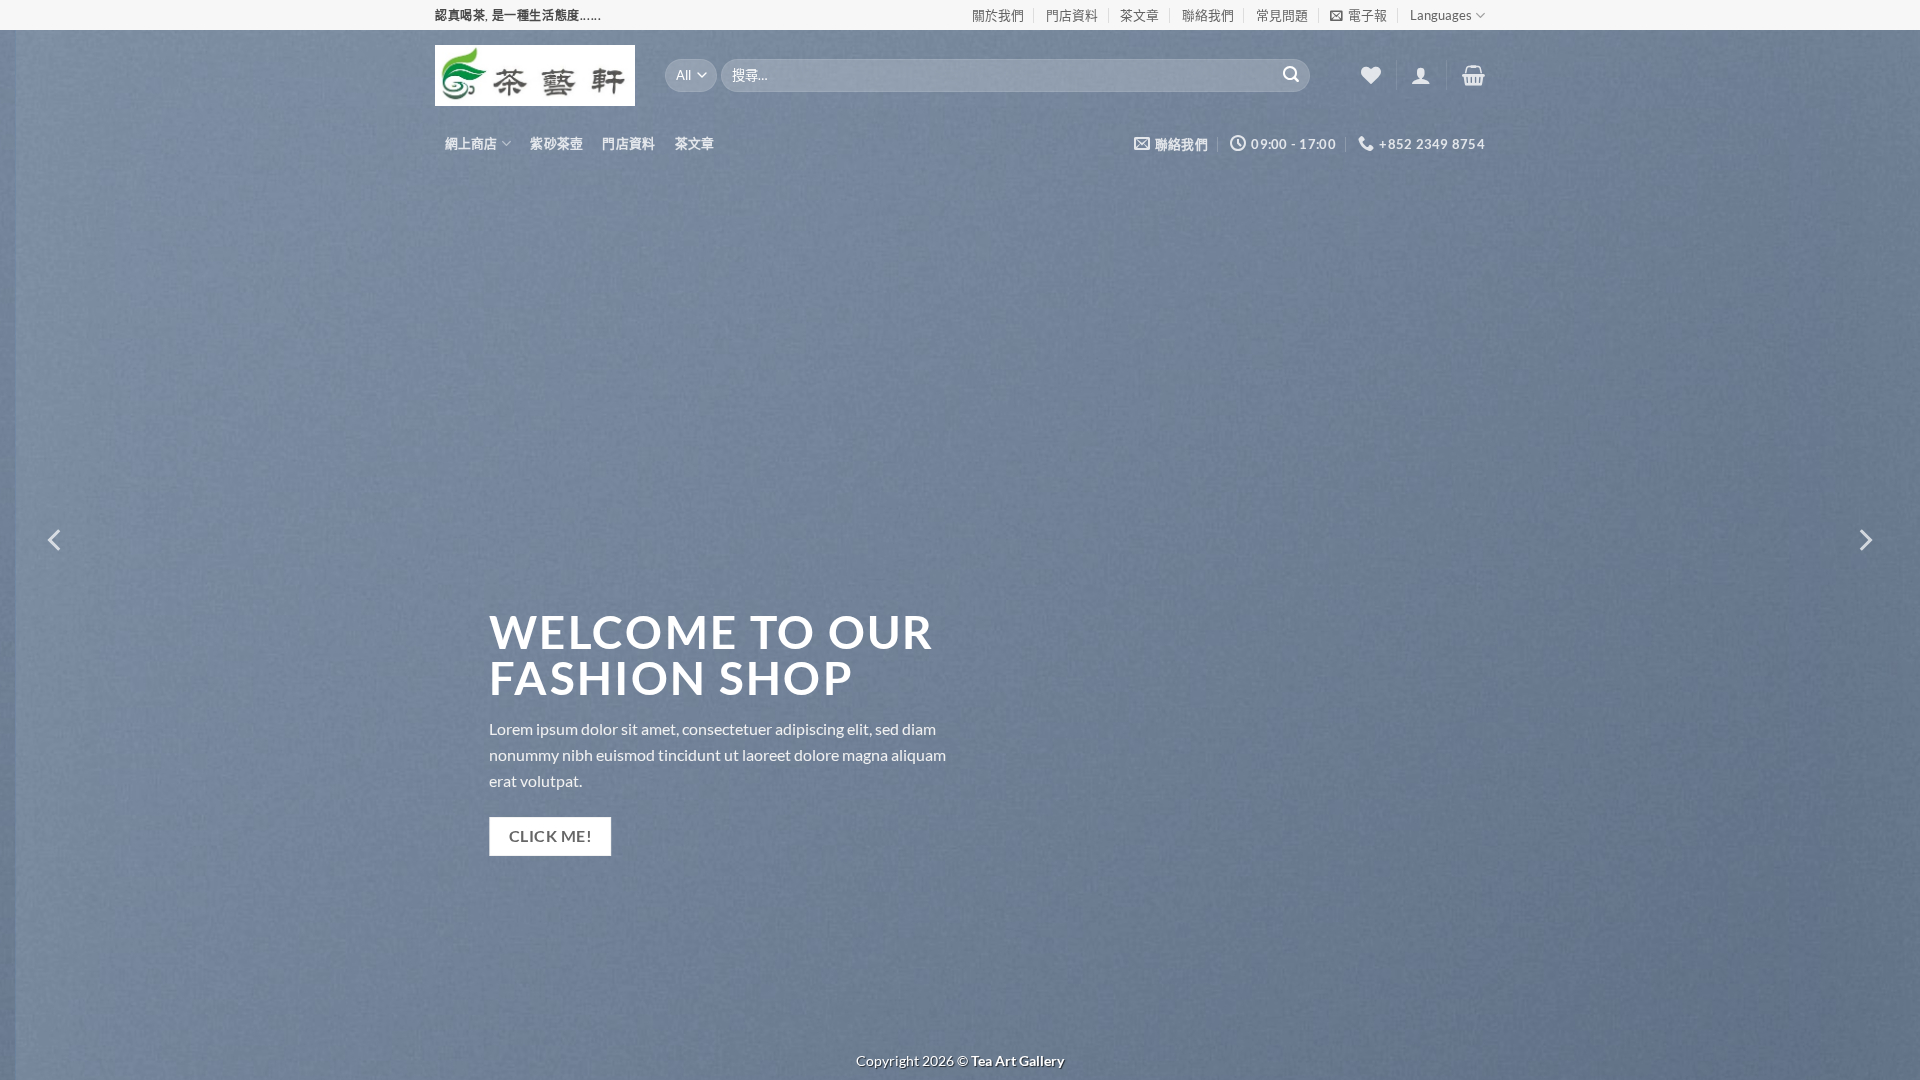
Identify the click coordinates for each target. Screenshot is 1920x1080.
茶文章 (1139, 15)
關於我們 (998, 15)
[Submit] (1291, 76)
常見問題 (1282, 15)
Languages (1441, 15)
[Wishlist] (1371, 75)
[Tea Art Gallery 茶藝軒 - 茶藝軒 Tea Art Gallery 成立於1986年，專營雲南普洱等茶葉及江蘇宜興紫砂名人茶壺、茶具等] (535, 75)
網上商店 (471, 143)
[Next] (1864, 540)
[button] (1358, 15)
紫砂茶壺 (556, 143)
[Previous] (56, 540)
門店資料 (1072, 15)
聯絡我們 (1208, 15)
